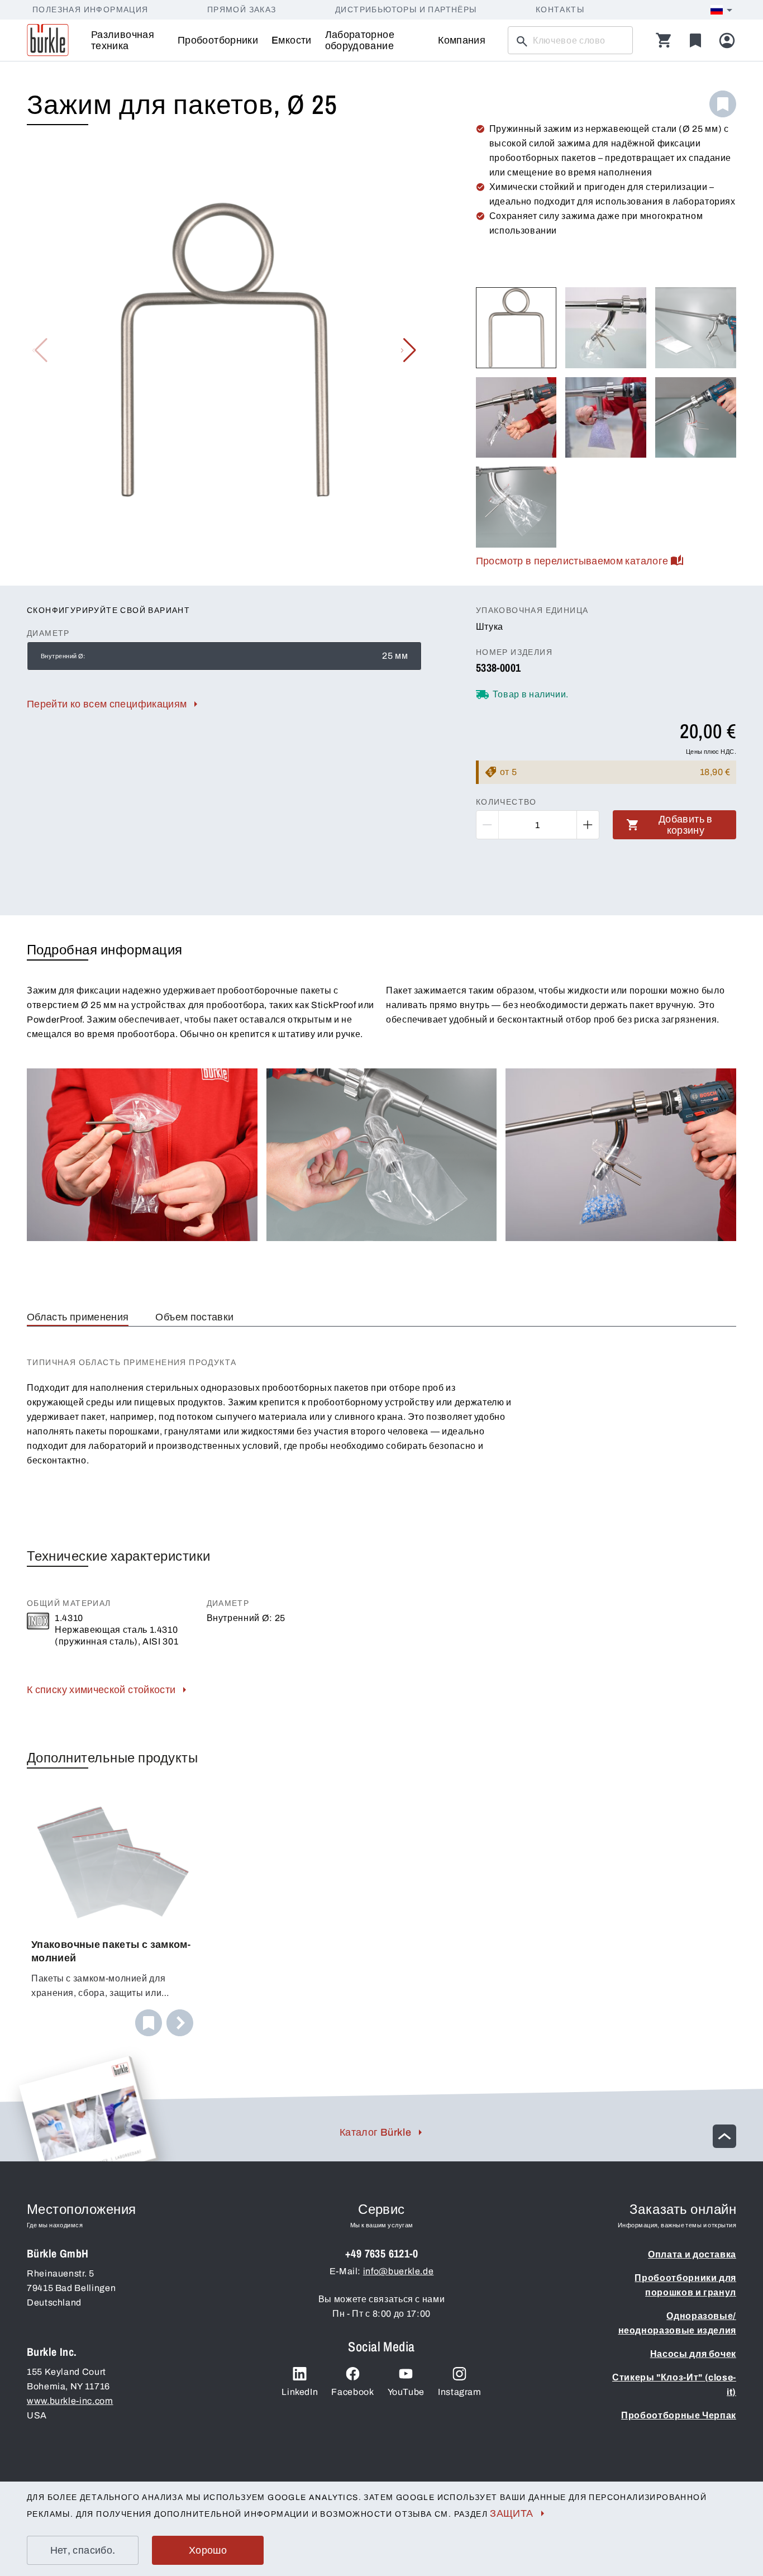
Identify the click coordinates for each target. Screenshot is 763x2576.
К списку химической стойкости (101, 1690)
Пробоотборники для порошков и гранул (685, 2285)
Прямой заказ (242, 10)
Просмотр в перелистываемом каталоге (572, 561)
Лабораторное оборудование (360, 40)
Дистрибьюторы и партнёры (406, 10)
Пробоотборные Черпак (679, 2415)
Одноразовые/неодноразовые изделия (677, 2323)
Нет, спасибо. (83, 2550)
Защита (511, 2513)
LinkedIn (300, 2392)
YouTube (406, 2392)
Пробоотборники (218, 40)
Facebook (352, 2392)
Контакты (560, 10)
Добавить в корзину (686, 825)
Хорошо (208, 2550)
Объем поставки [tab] (194, 1317)
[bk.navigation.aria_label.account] (727, 41)
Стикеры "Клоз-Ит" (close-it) (674, 2385)
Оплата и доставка (692, 2254)
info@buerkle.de (399, 2271)
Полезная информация (90, 10)
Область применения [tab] (78, 1317)
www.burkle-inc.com (70, 2401)
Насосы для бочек (693, 2354)
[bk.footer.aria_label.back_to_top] (724, 2136)
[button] (409, 350)
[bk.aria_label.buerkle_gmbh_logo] (48, 40)
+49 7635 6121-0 (381, 2253)
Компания (462, 40)
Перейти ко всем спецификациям (107, 704)
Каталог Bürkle (375, 2132)
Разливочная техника (123, 40)
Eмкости (292, 40)
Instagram (460, 2392)
